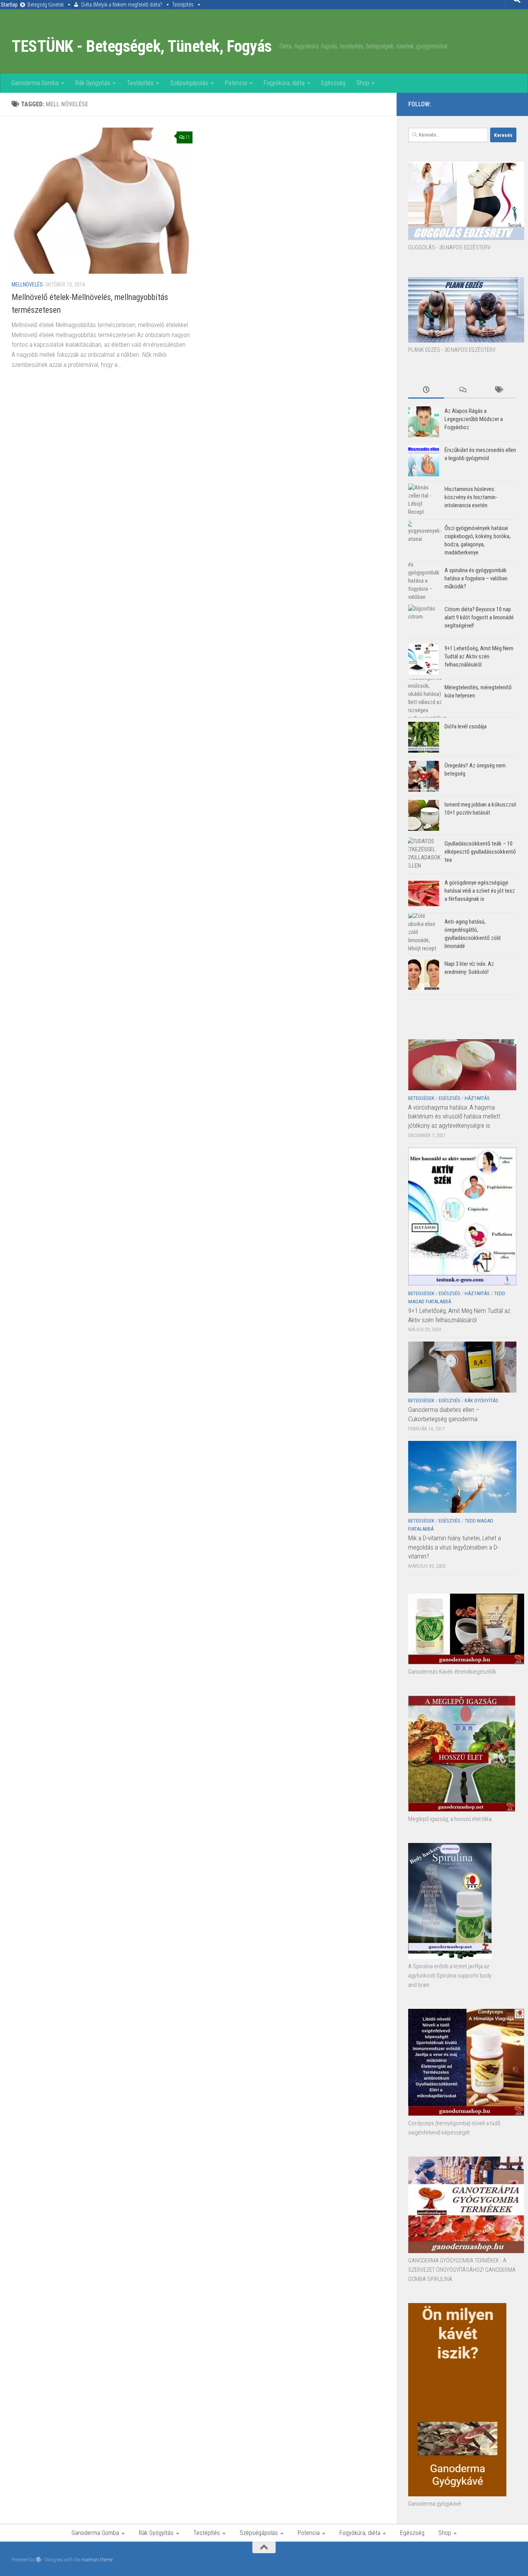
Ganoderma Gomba (35, 83)
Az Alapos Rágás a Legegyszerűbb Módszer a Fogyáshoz (474, 419)
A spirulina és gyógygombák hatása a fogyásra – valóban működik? (476, 578)
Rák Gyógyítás (93, 83)
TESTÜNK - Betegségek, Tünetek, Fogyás (142, 46)
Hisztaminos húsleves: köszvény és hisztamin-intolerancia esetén (471, 497)
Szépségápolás (189, 83)
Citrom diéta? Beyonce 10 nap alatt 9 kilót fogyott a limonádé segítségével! (479, 617)
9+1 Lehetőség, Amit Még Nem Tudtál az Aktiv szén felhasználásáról (479, 656)
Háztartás (477, 1098)
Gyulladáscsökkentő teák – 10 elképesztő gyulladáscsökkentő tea (480, 852)
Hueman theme (97, 2560)
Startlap (9, 5)
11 (187, 137)
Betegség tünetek (46, 5)
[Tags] (498, 390)
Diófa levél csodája (466, 726)
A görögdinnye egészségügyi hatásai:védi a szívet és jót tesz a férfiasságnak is (480, 891)
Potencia (236, 83)
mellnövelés (27, 285)
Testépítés (183, 5)
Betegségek (421, 1098)
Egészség (333, 83)
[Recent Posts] (426, 390)
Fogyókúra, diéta (284, 83)
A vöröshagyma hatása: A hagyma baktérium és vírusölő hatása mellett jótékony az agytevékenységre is (454, 1116)
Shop (363, 83)
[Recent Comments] (462, 390)
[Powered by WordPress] (38, 2560)
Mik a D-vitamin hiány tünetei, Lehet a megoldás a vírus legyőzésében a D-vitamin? (455, 1547)
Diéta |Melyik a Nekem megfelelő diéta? (122, 5)
